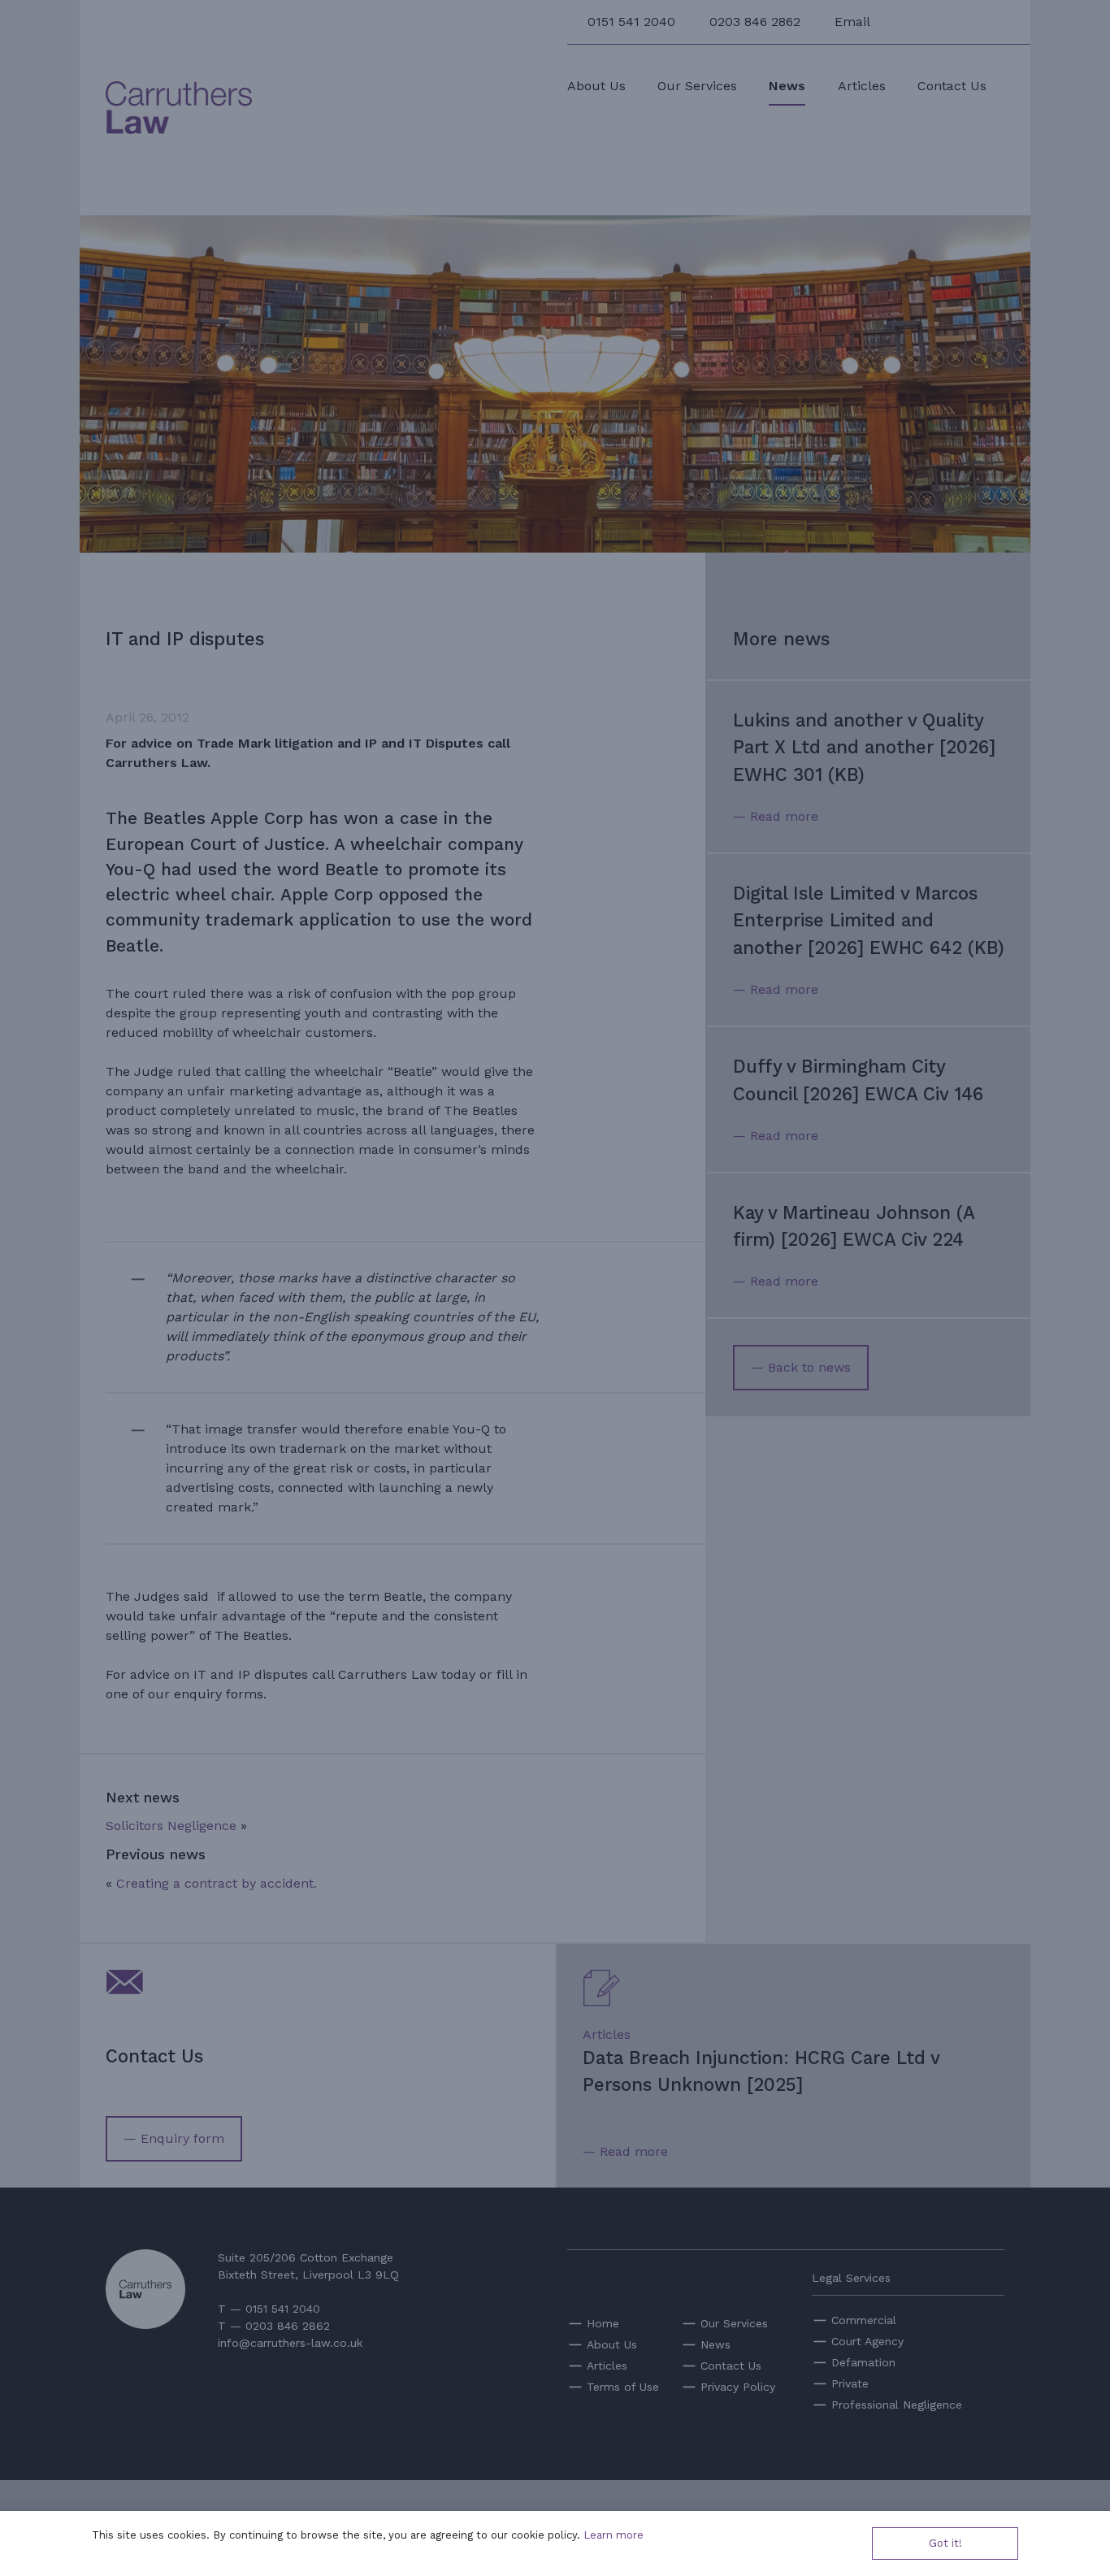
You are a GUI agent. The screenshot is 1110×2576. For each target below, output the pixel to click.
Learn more (614, 2535)
